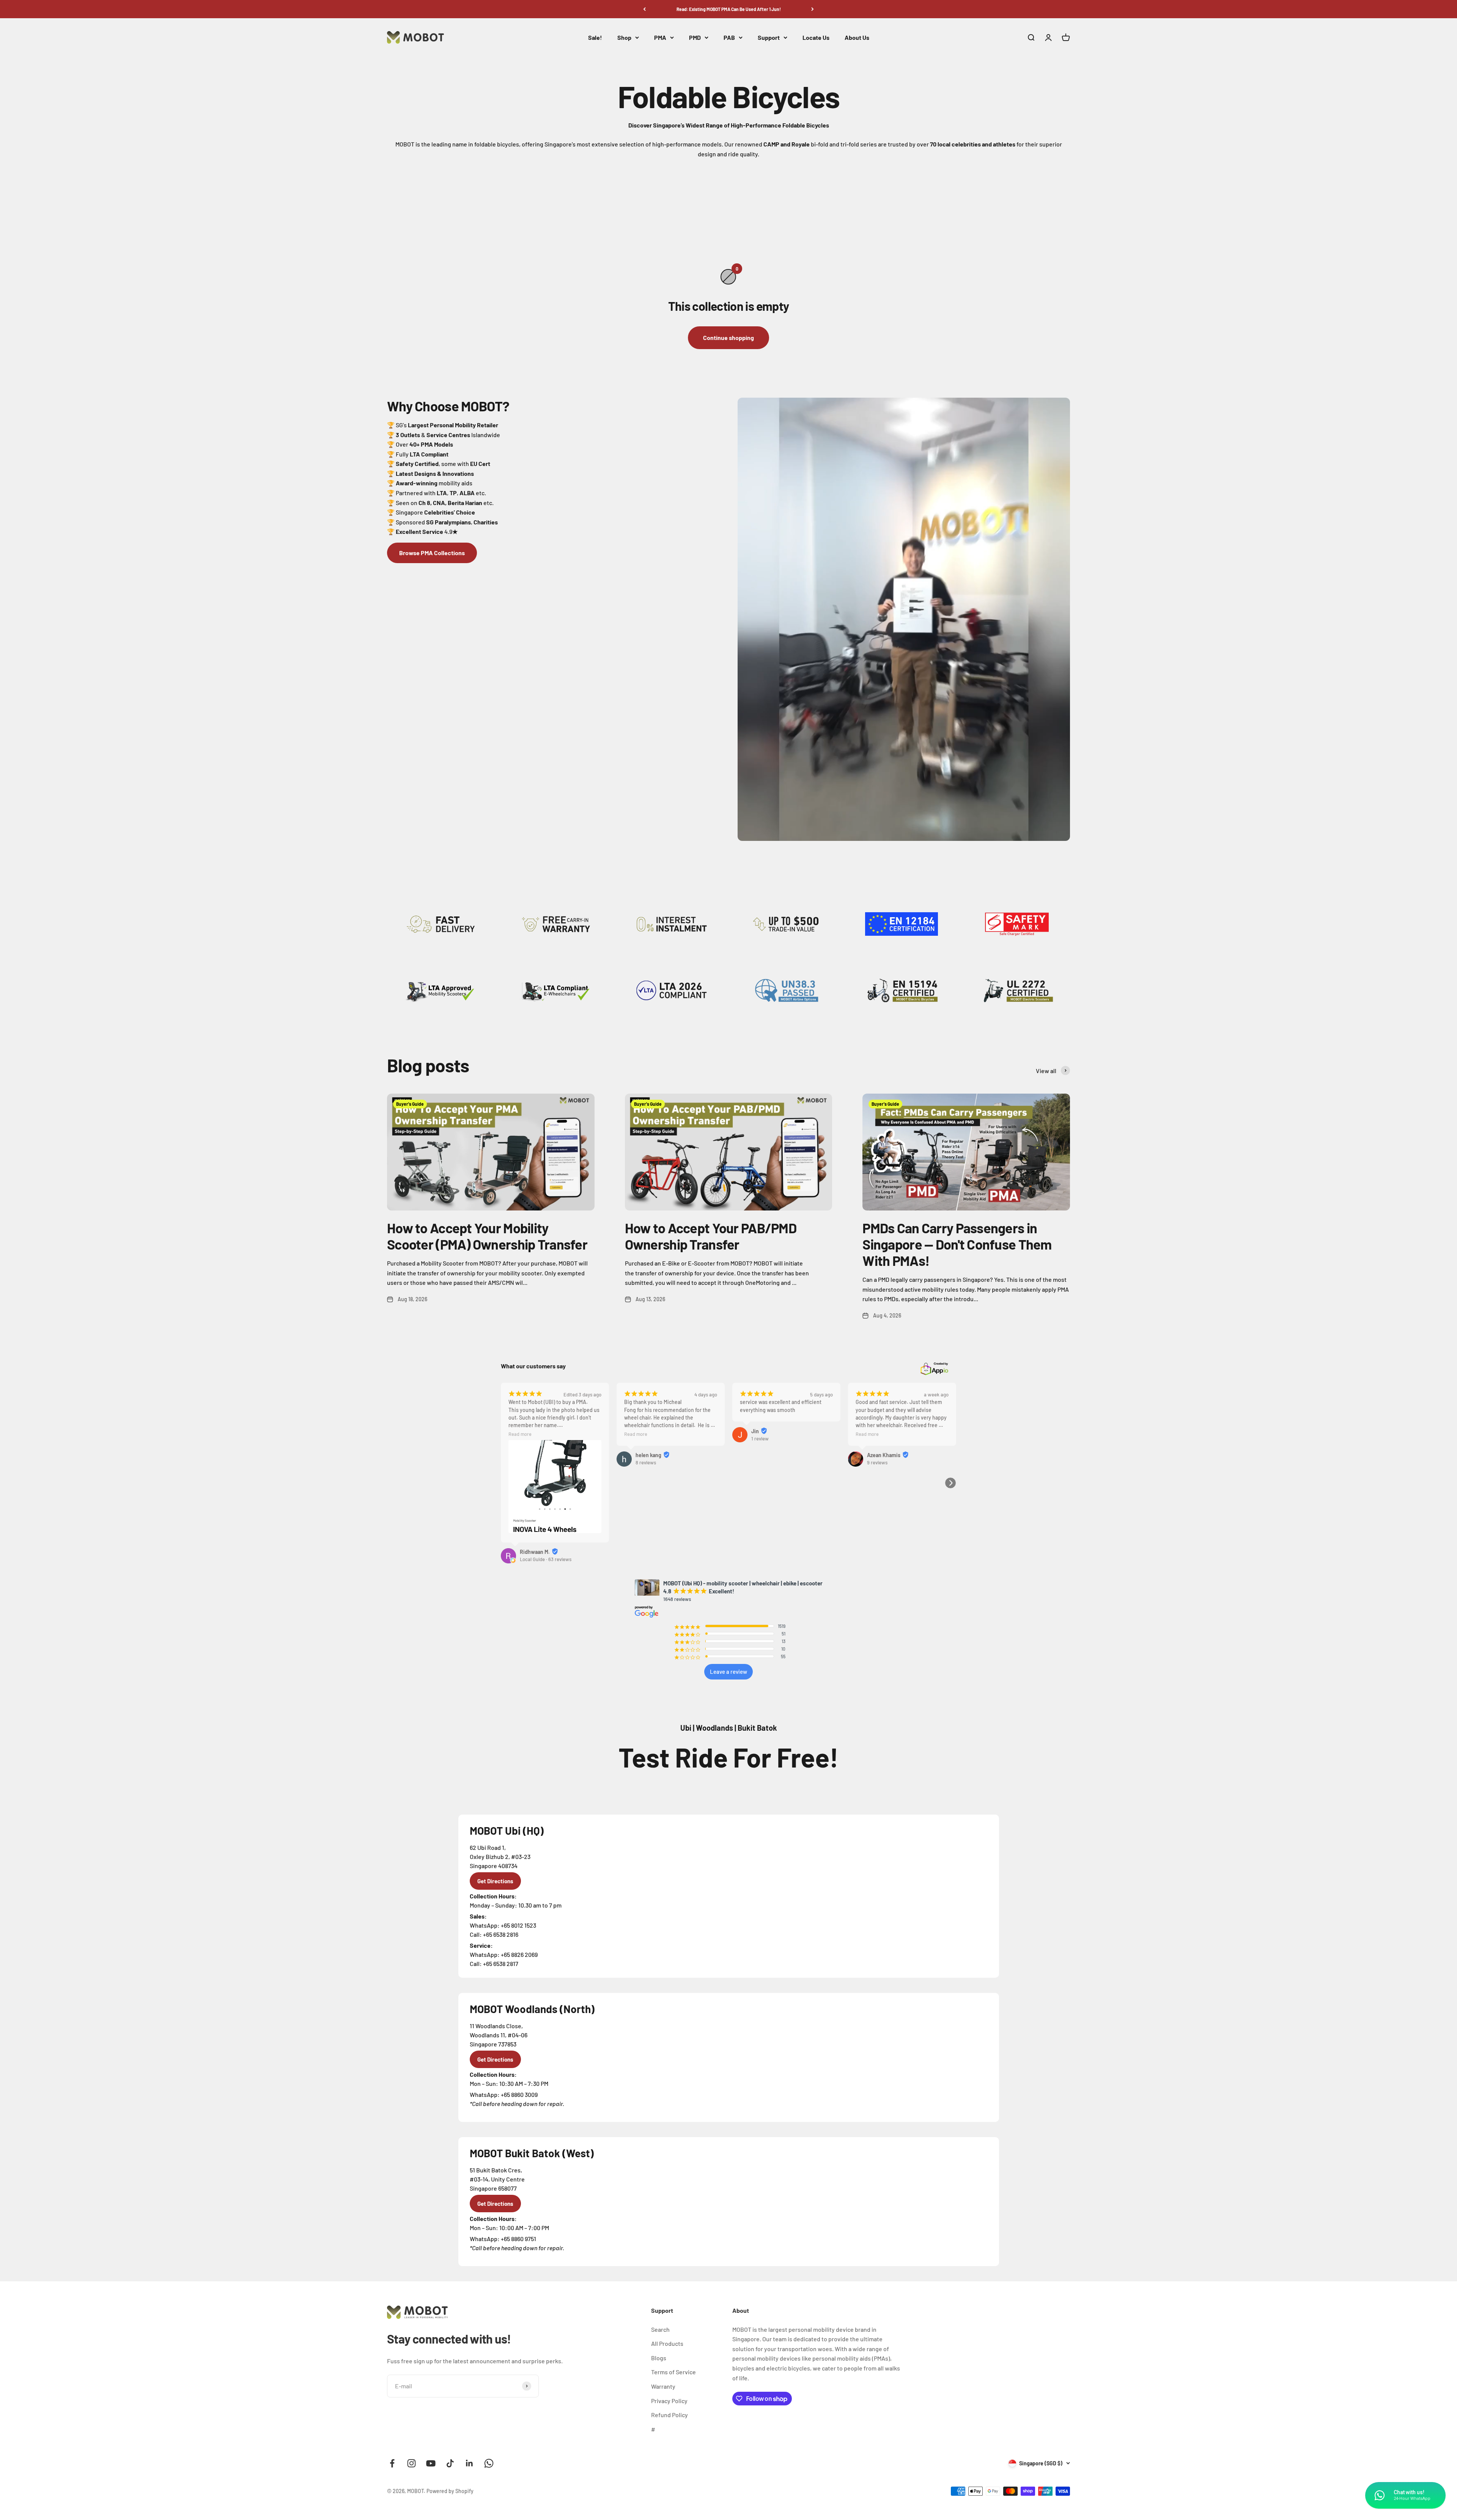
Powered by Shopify (450, 2491)
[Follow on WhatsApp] (489, 2463)
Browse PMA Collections (432, 553)
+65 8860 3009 (519, 2094)
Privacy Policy (669, 2401)
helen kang (648, 1455)
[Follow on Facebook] (392, 2463)
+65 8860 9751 (518, 2239)
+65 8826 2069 (519, 1954)
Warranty (663, 2386)
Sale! (595, 37)
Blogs (659, 2358)
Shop (624, 37)
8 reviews (646, 1462)
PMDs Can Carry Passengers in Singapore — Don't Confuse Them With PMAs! (957, 1244)
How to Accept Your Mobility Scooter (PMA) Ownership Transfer (487, 1236)
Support (769, 37)
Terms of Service (673, 2372)
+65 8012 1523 (518, 1925)
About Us (857, 37)
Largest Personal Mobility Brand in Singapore (728, 9)
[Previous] (644, 9)
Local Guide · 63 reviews (546, 1559)
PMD (695, 37)
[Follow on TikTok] (450, 2463)
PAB (729, 37)
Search (660, 2329)
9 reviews (877, 1462)
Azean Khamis (884, 1455)
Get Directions (495, 1881)
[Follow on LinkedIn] (470, 2463)
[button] (950, 1483)
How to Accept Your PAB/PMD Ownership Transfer (711, 1236)
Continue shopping (728, 338)
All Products (667, 2343)
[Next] (813, 9)
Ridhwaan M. (535, 1552)
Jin (755, 1431)
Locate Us (816, 37)
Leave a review (728, 1672)
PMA (660, 37)
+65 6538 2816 (501, 1934)
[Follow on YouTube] (431, 2463)
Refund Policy (669, 2415)
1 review (760, 1439)
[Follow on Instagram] (411, 2463)
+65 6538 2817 (501, 1964)
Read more (520, 1434)
